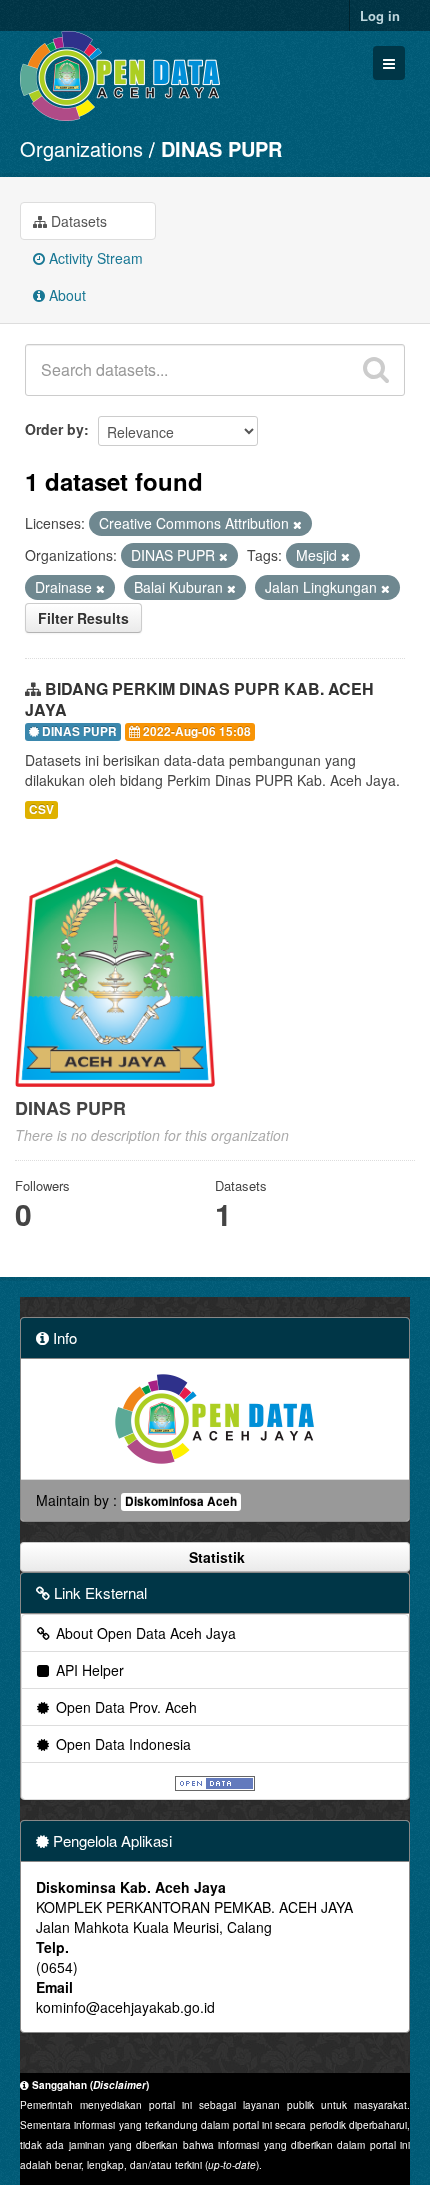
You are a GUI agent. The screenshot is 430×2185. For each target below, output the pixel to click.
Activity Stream (94, 258)
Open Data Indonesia (121, 1744)
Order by (54, 429)
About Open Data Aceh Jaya (144, 1633)
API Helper (88, 1670)
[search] (376, 370)
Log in (380, 15)
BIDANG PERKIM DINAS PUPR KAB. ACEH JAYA (199, 699)
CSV (41, 809)
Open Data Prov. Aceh (124, 1707)
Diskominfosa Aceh (181, 1501)
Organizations (81, 148)
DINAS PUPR (221, 148)
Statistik (215, 1557)
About (65, 295)
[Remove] (297, 524)
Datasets (77, 221)
